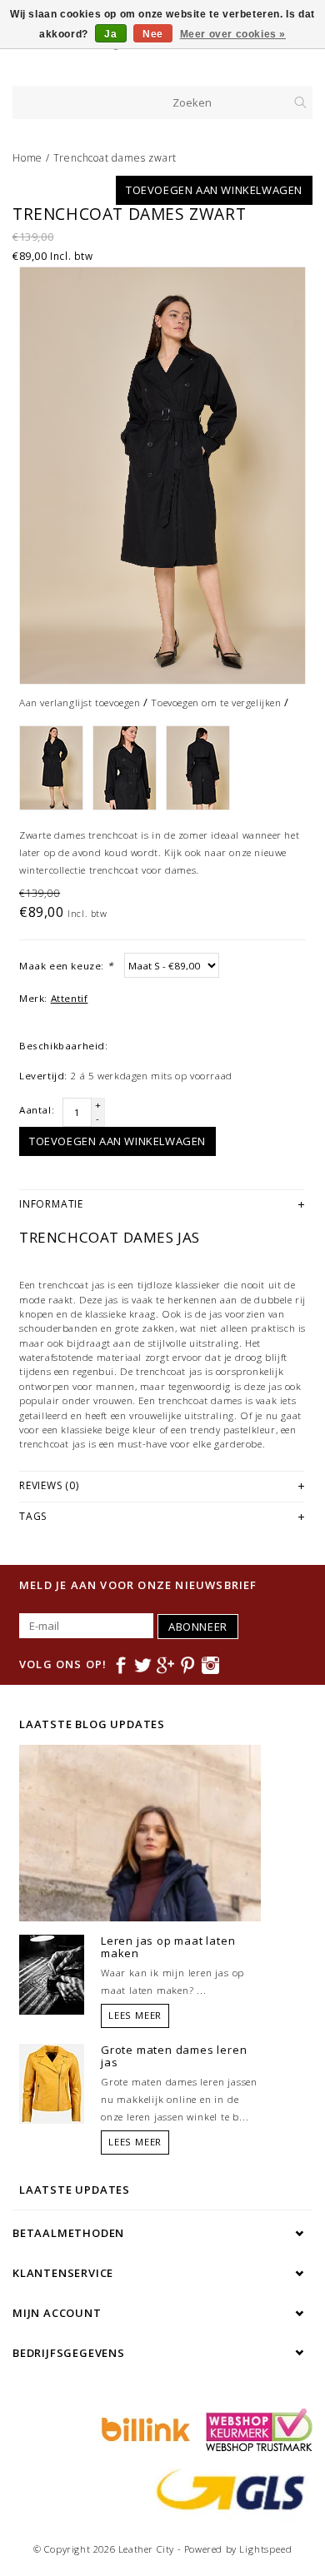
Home (27, 158)
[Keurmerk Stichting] (255, 2429)
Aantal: (37, 1110)
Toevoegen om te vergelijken (216, 703)
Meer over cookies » (233, 34)
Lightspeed (265, 2549)
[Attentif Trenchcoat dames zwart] (162, 476)
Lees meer (135, 2015)
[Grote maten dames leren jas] (52, 2082)
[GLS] (227, 2489)
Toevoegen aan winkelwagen (214, 190)
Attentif (70, 998)
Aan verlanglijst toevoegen (80, 703)
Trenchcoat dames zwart (115, 158)
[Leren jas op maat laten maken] (52, 1973)
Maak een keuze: (66, 966)
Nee (153, 34)
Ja (110, 34)
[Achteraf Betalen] (143, 2429)
